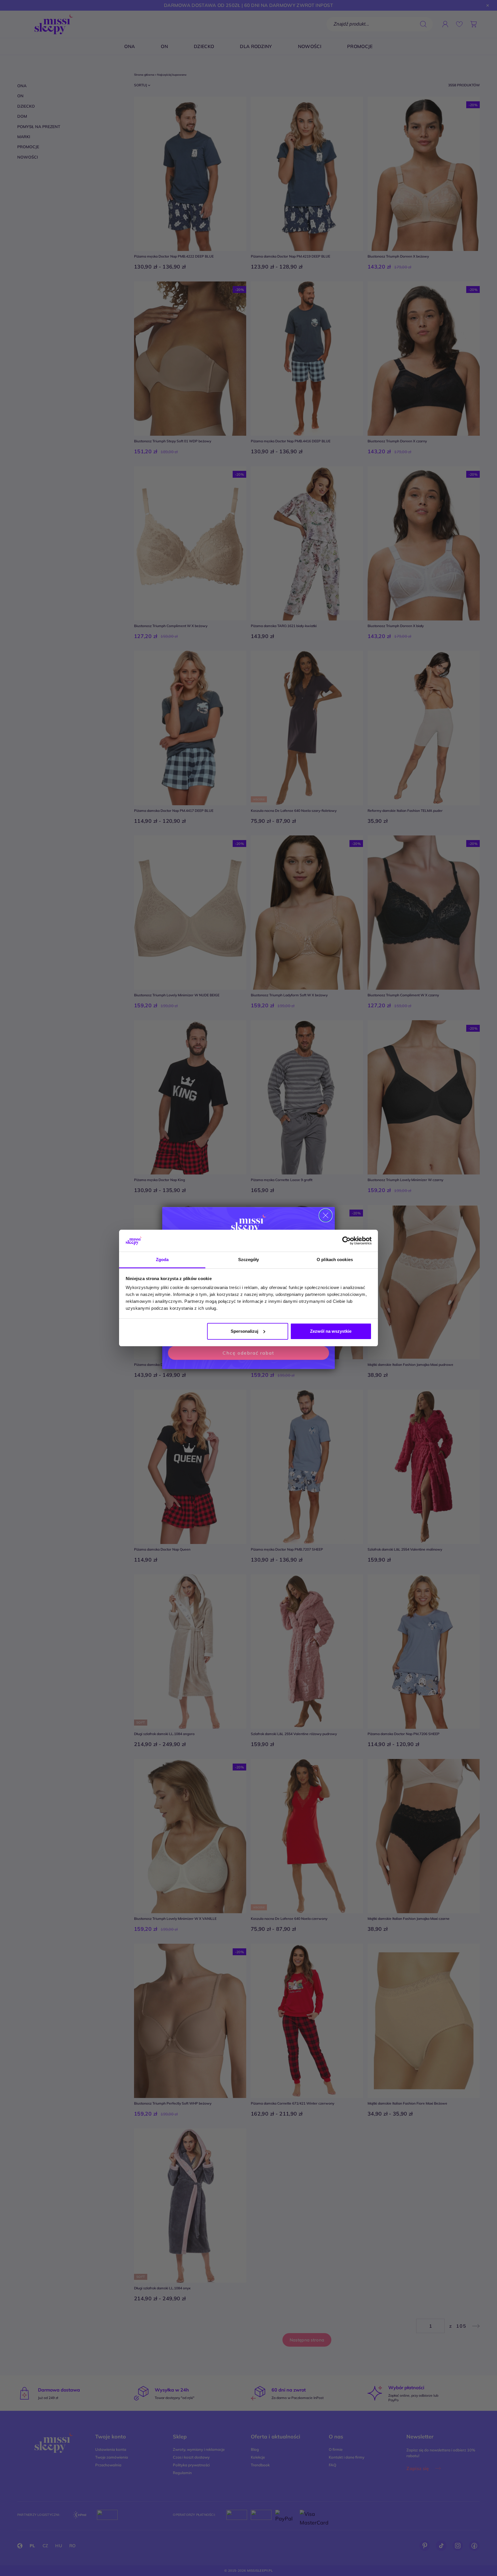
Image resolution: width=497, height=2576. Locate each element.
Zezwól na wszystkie (331, 1331)
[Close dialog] (326, 1215)
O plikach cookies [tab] (335, 1260)
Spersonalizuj (244, 1331)
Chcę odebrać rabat (248, 1353)
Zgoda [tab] (162, 1260)
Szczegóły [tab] (249, 1260)
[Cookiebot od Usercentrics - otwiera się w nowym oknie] (346, 1241)
